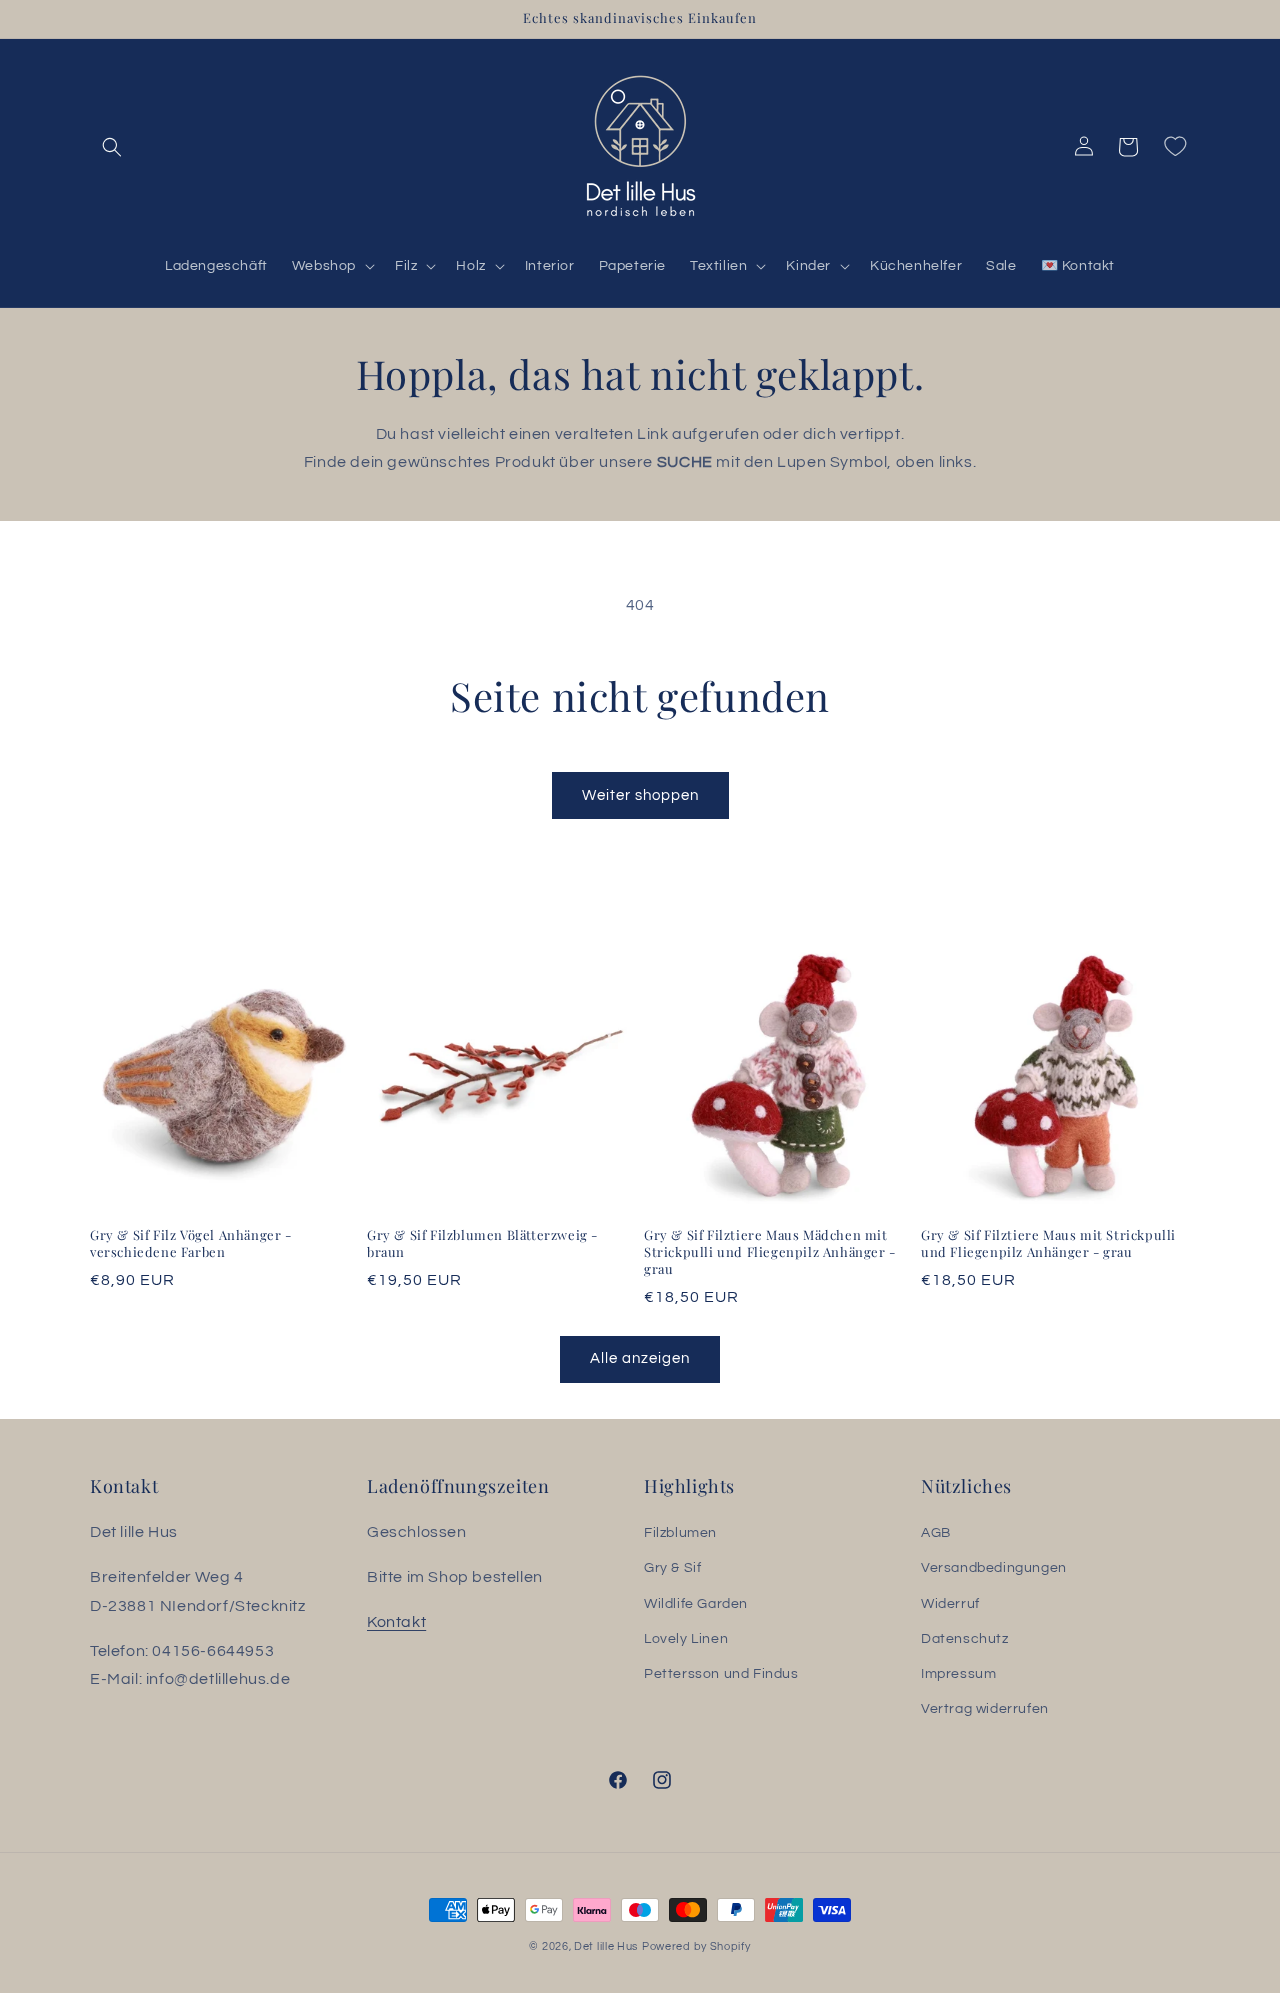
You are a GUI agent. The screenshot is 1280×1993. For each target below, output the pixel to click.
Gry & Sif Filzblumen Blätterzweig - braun (482, 1243)
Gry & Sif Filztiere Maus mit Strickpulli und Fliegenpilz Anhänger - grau (1048, 1243)
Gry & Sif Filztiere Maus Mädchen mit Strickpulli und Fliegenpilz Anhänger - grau (770, 1252)
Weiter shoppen (640, 795)
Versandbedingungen (994, 1569)
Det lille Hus (606, 1946)
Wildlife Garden (696, 1604)
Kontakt (396, 1622)
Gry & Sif (672, 1569)
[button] (112, 147)
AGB (936, 1533)
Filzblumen (680, 1533)
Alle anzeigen (640, 1358)
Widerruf (950, 1604)
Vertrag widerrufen (985, 1709)
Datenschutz (965, 1639)
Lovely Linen (686, 1639)
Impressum (958, 1674)
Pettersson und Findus (721, 1674)
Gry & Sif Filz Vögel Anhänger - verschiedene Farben (191, 1243)
